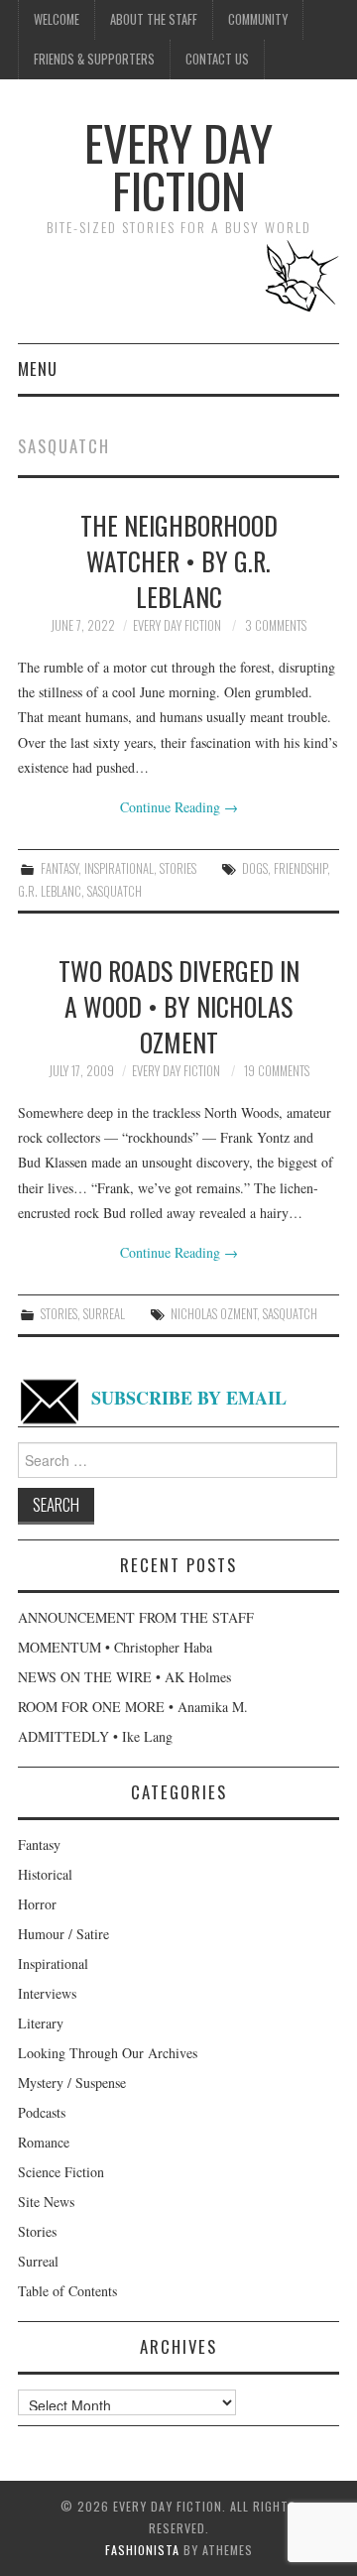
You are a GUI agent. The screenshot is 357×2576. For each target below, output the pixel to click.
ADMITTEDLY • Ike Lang (95, 1736)
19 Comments (277, 1071)
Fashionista (142, 2550)
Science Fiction (61, 2172)
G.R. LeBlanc (50, 891)
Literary (41, 2023)
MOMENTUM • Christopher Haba (115, 1647)
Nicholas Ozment (214, 1314)
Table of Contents (67, 2291)
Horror (37, 1904)
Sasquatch (115, 891)
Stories (178, 868)
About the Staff (154, 19)
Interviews (47, 1993)
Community (258, 19)
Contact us (217, 59)
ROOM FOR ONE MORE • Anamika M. (133, 1707)
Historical (45, 1874)
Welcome (57, 19)
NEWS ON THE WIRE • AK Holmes (124, 1677)
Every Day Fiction (178, 166)
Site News (46, 2202)
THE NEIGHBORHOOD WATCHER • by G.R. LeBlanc (179, 560)
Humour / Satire (63, 1934)
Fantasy (59, 868)
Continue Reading (179, 807)
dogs (255, 868)
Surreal (104, 1314)
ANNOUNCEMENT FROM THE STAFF (136, 1617)
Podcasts (42, 2112)
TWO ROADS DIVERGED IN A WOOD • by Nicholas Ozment (179, 1006)
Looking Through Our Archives (108, 2053)
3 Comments (276, 625)
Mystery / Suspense (72, 2083)
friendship (300, 868)
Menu (38, 368)
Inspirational (119, 868)
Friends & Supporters (94, 59)
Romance (44, 2142)
